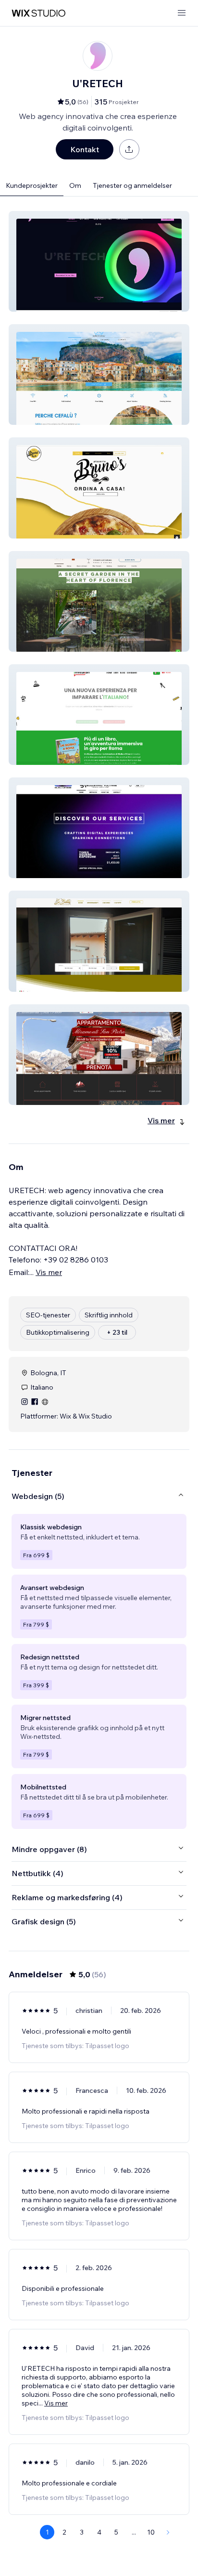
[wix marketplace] (38, 13)
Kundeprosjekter (32, 185)
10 (151, 2532)
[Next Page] (168, 2532)
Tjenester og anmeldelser (132, 185)
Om (75, 185)
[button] (99, 261)
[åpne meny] (182, 13)
